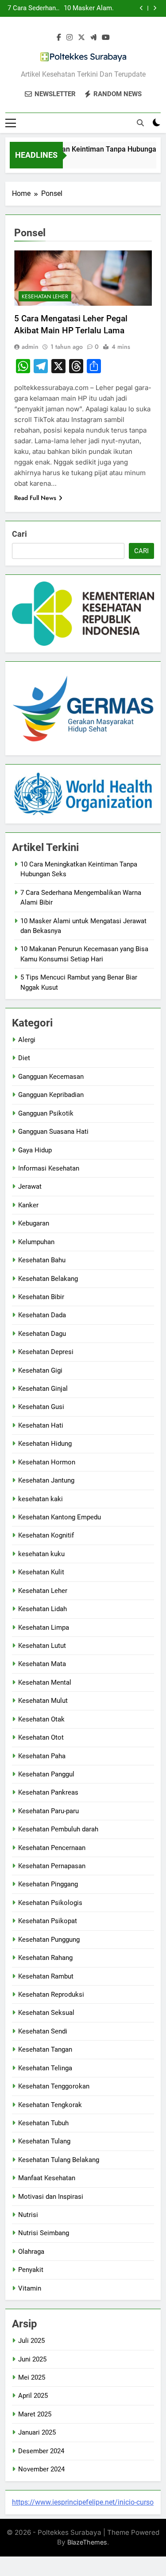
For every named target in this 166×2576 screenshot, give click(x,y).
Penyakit (31, 2270)
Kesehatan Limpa (44, 1628)
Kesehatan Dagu (42, 1334)
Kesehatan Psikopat (48, 1921)
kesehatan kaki (41, 1499)
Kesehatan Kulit (41, 1572)
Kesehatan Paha (42, 1756)
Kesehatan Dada (42, 1315)
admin (30, 347)
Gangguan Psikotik (46, 1113)
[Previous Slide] (141, 8)
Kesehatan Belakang (48, 1279)
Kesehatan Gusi (41, 1407)
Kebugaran (34, 1223)
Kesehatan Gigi (40, 1370)
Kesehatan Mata (42, 1664)
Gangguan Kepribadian (51, 1095)
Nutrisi (28, 2215)
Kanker (28, 1205)
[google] (93, 38)
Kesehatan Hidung (45, 1444)
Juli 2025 (31, 2341)
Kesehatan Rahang (45, 1958)
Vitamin (30, 2288)
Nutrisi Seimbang (44, 2233)
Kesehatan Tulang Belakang (59, 2160)
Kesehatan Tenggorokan (54, 2086)
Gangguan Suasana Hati (53, 1132)
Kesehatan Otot (41, 1737)
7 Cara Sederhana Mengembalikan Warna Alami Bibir (33, 8)
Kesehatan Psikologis (50, 1903)
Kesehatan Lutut (42, 1646)
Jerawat (30, 1187)
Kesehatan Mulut (43, 1701)
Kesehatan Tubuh (43, 2123)
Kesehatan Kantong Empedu (60, 1517)
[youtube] (106, 38)
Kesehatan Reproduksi (51, 1994)
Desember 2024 (41, 2451)
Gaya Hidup (35, 1150)
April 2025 (33, 2396)
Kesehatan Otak (41, 1719)
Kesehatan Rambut (46, 1976)
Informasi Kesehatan (49, 1168)
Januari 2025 (37, 2432)
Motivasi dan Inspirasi (51, 2197)
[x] (81, 38)
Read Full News (35, 498)
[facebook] (59, 38)
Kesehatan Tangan (45, 2049)
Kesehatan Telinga (45, 2068)
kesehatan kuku (41, 1554)
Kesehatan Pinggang (48, 1884)
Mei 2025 (32, 2377)
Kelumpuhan (36, 1242)
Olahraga (31, 2252)
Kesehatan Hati (41, 1425)
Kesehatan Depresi (46, 1352)
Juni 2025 (32, 2359)
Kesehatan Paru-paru (48, 1811)
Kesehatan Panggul (46, 1774)
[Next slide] (155, 8)
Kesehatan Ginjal (43, 1389)
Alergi (27, 1040)
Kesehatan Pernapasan (52, 1866)
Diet (24, 1058)
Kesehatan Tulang (44, 2141)
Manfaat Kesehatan (47, 2178)
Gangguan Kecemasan (51, 1077)
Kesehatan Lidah (42, 1609)
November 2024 (41, 2469)
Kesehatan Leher (45, 297)
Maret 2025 (35, 2414)
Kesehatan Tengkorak (50, 2105)
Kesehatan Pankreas (48, 1792)
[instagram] (69, 38)
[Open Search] (140, 123)
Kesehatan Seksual (46, 2013)
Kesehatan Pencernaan (52, 1848)
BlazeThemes (87, 2542)
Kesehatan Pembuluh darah (58, 1829)
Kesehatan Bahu (42, 1260)
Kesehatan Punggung (49, 1940)
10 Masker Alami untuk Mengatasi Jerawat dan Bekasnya (89, 8)
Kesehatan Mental (45, 1682)
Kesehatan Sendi (43, 2031)
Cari (19, 534)
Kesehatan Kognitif (46, 1535)
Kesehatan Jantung (46, 1480)
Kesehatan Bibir (41, 1297)
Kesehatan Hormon (47, 1462)
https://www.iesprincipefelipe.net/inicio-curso (83, 2502)
